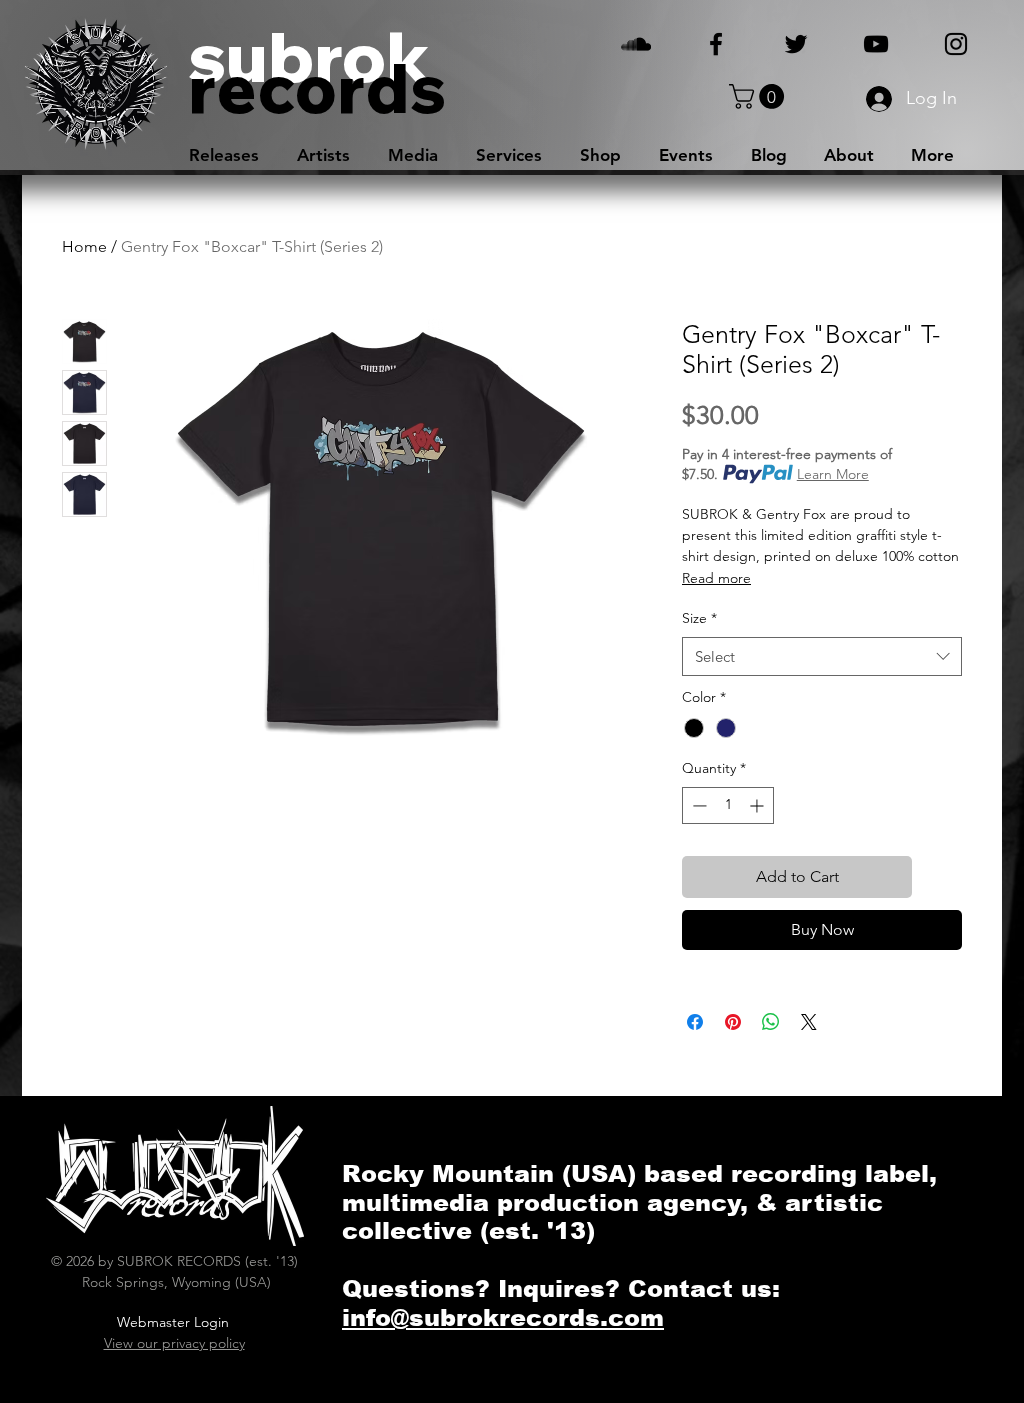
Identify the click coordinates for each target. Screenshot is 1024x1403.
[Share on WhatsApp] (771, 1022)
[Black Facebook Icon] (716, 44)
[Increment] (758, 805)
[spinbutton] (728, 805)
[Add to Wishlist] (941, 877)
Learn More (833, 474)
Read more (716, 578)
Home (84, 246)
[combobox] (822, 656)
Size (699, 618)
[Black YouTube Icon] (876, 44)
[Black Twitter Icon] (796, 44)
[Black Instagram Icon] (956, 44)
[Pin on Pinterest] (733, 1022)
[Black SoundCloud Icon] (636, 44)
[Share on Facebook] (695, 1022)
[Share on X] (809, 1022)
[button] (759, 96)
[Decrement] (697, 805)
